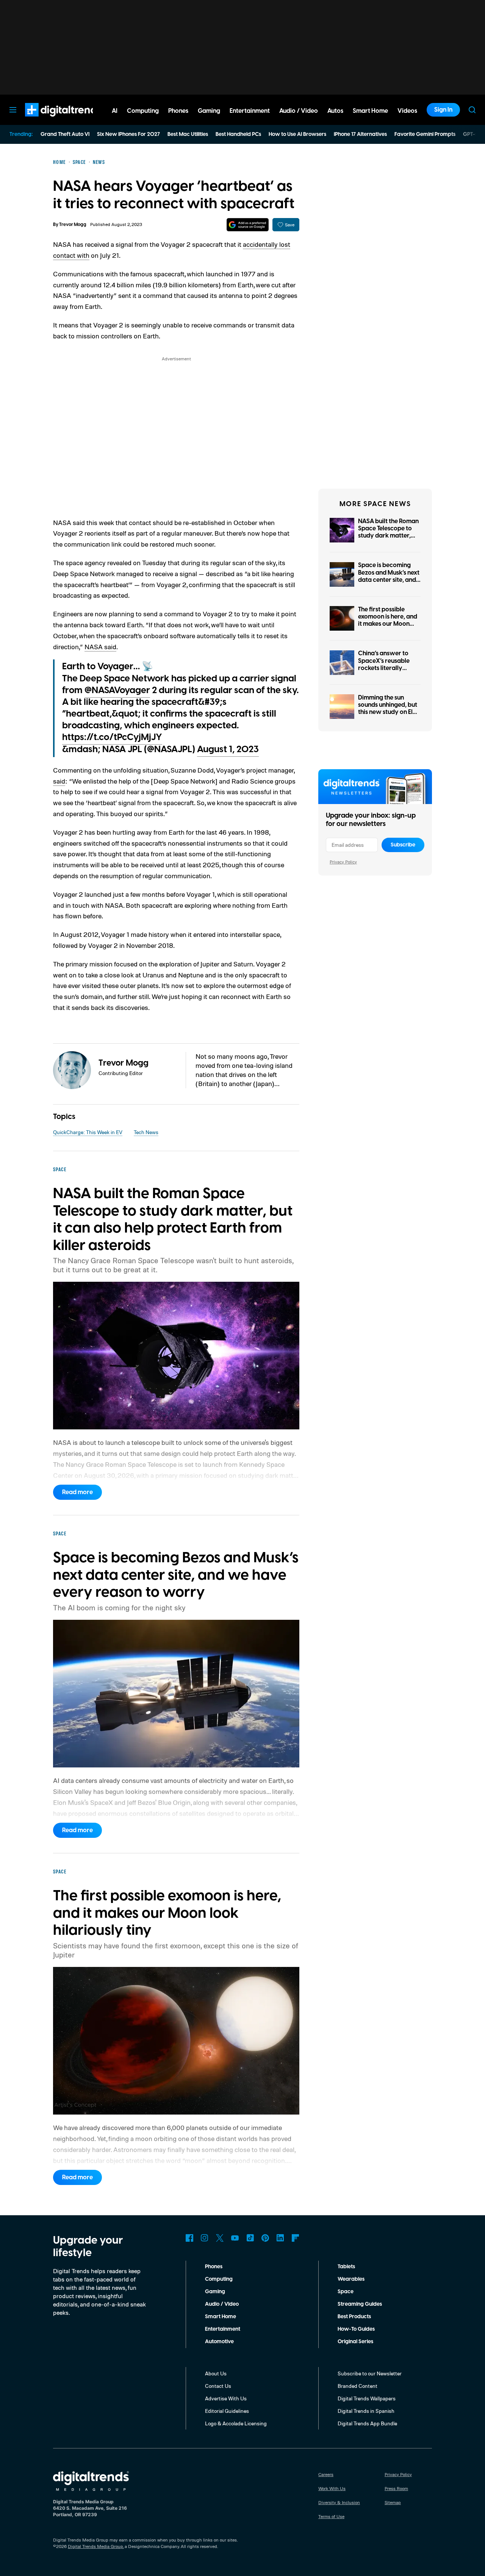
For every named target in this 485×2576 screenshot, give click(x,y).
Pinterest (265, 2238)
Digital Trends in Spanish (366, 2411)
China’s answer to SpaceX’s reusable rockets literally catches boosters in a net (388, 668)
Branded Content (357, 2386)
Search (472, 110)
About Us (216, 2373)
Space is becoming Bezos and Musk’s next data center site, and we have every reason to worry (389, 580)
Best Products (354, 2317)
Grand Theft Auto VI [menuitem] (65, 134)
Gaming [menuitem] (209, 111)
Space (346, 2292)
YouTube (235, 2238)
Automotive (219, 2342)
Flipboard (296, 2238)
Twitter (220, 2238)
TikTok (250, 2238)
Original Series (355, 2342)
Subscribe (403, 845)
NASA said (100, 647)
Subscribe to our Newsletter (370, 2373)
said (59, 781)
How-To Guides (356, 2329)
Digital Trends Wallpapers (367, 2398)
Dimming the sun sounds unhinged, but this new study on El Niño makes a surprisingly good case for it (388, 716)
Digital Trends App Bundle (367, 2423)
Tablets (346, 2267)
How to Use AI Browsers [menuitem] (297, 134)
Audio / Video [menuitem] (299, 111)
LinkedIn (280, 2238)
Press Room (396, 2488)
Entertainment (223, 2329)
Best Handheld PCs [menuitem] (238, 134)
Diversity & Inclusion (339, 2502)
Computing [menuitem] (143, 111)
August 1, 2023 (228, 750)
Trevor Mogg (73, 225)
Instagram (205, 2238)
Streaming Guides (360, 2304)
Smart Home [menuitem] (370, 111)
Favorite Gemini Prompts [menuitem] (425, 134)
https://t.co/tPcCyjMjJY (112, 737)
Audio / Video (222, 2304)
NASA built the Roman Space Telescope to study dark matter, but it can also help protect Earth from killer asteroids (388, 539)
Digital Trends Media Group (95, 2546)
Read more (77, 1492)
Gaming (215, 2292)
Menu (13, 110)
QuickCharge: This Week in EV (88, 1132)
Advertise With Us (226, 2398)
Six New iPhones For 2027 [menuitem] (128, 134)
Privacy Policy (343, 862)
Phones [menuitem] (178, 111)
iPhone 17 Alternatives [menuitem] (360, 134)
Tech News (146, 1132)
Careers (326, 2474)
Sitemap (393, 2502)
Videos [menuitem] (407, 111)
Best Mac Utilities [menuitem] (188, 134)
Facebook (189, 2238)
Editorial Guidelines (227, 2411)
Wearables (351, 2279)
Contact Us (218, 2386)
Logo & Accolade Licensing (236, 2423)
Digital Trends (50, 120)
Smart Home (221, 2317)
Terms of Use (331, 2516)
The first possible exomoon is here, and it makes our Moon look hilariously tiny (388, 620)
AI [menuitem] (115, 111)
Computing (219, 2279)
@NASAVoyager (117, 690)
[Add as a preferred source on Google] (248, 225)
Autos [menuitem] (335, 111)
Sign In (443, 110)
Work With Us (332, 2488)
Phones (214, 2267)
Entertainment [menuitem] (250, 111)
